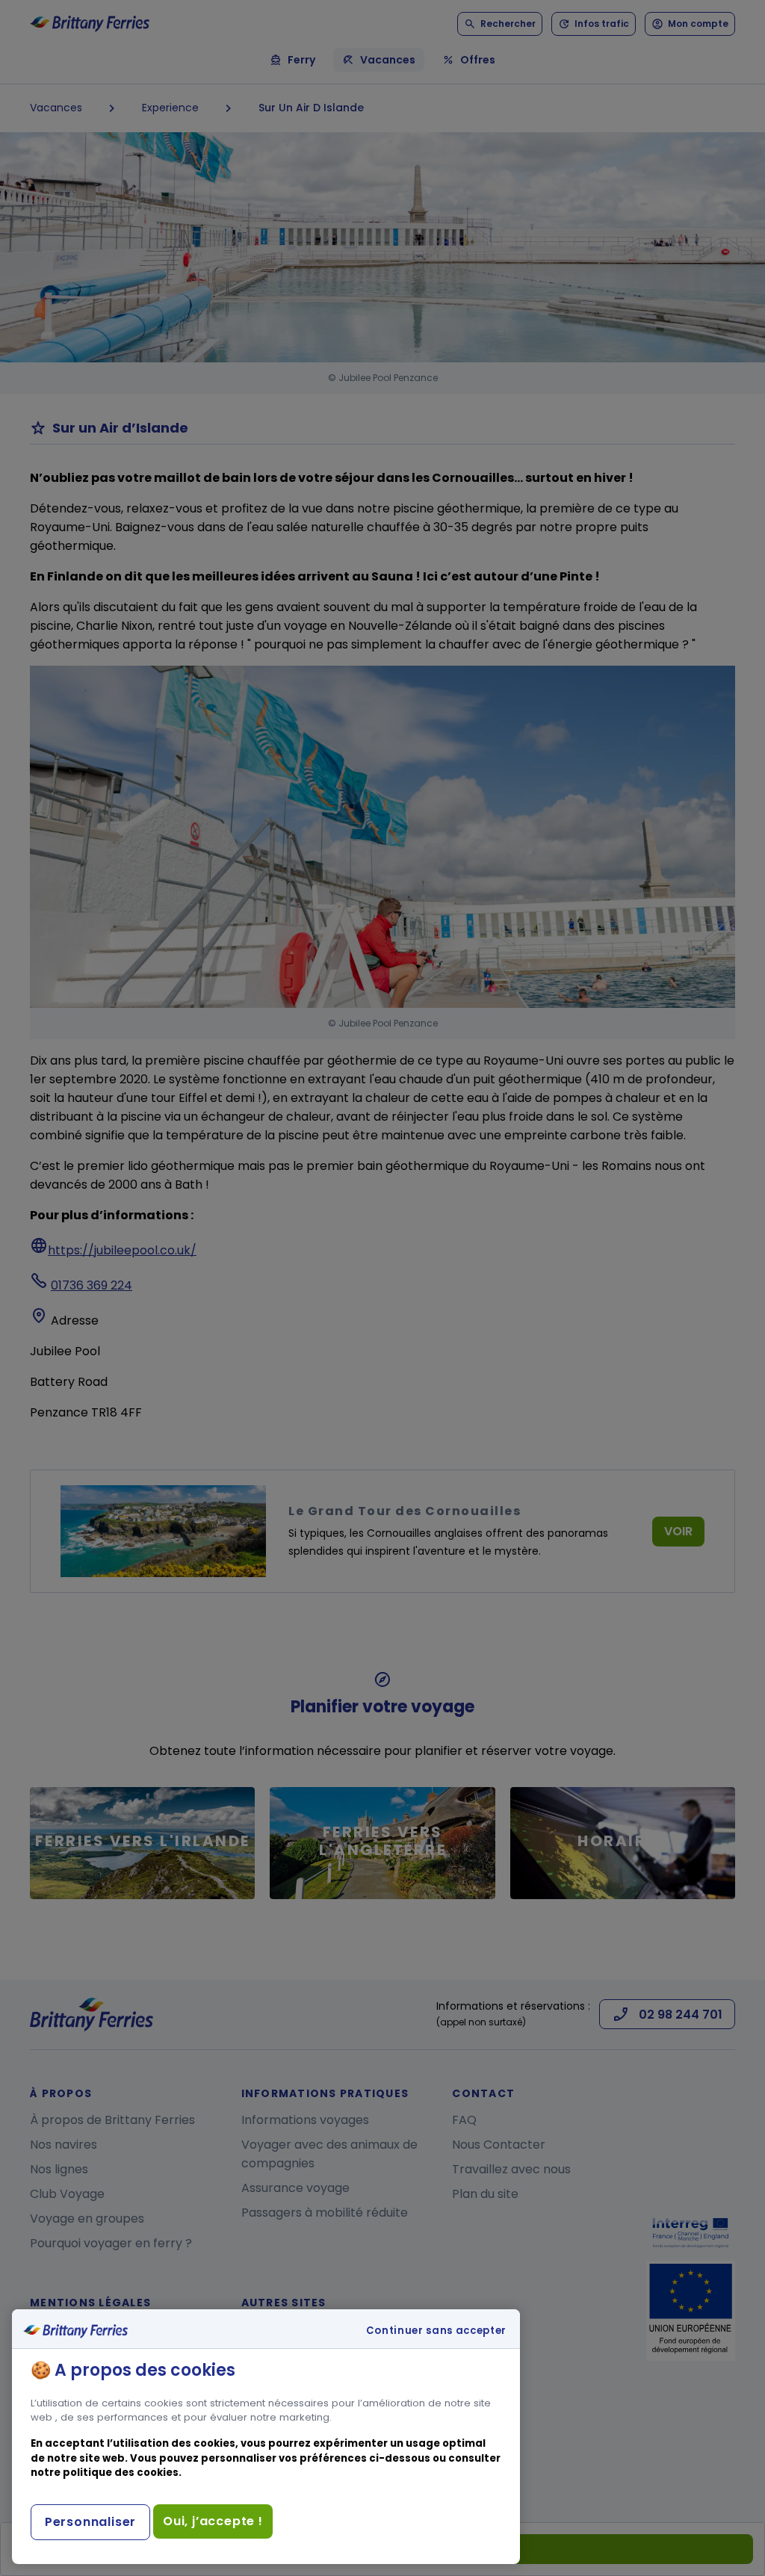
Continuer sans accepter (436, 2331)
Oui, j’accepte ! (213, 2521)
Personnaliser (90, 2522)
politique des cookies (121, 2473)
